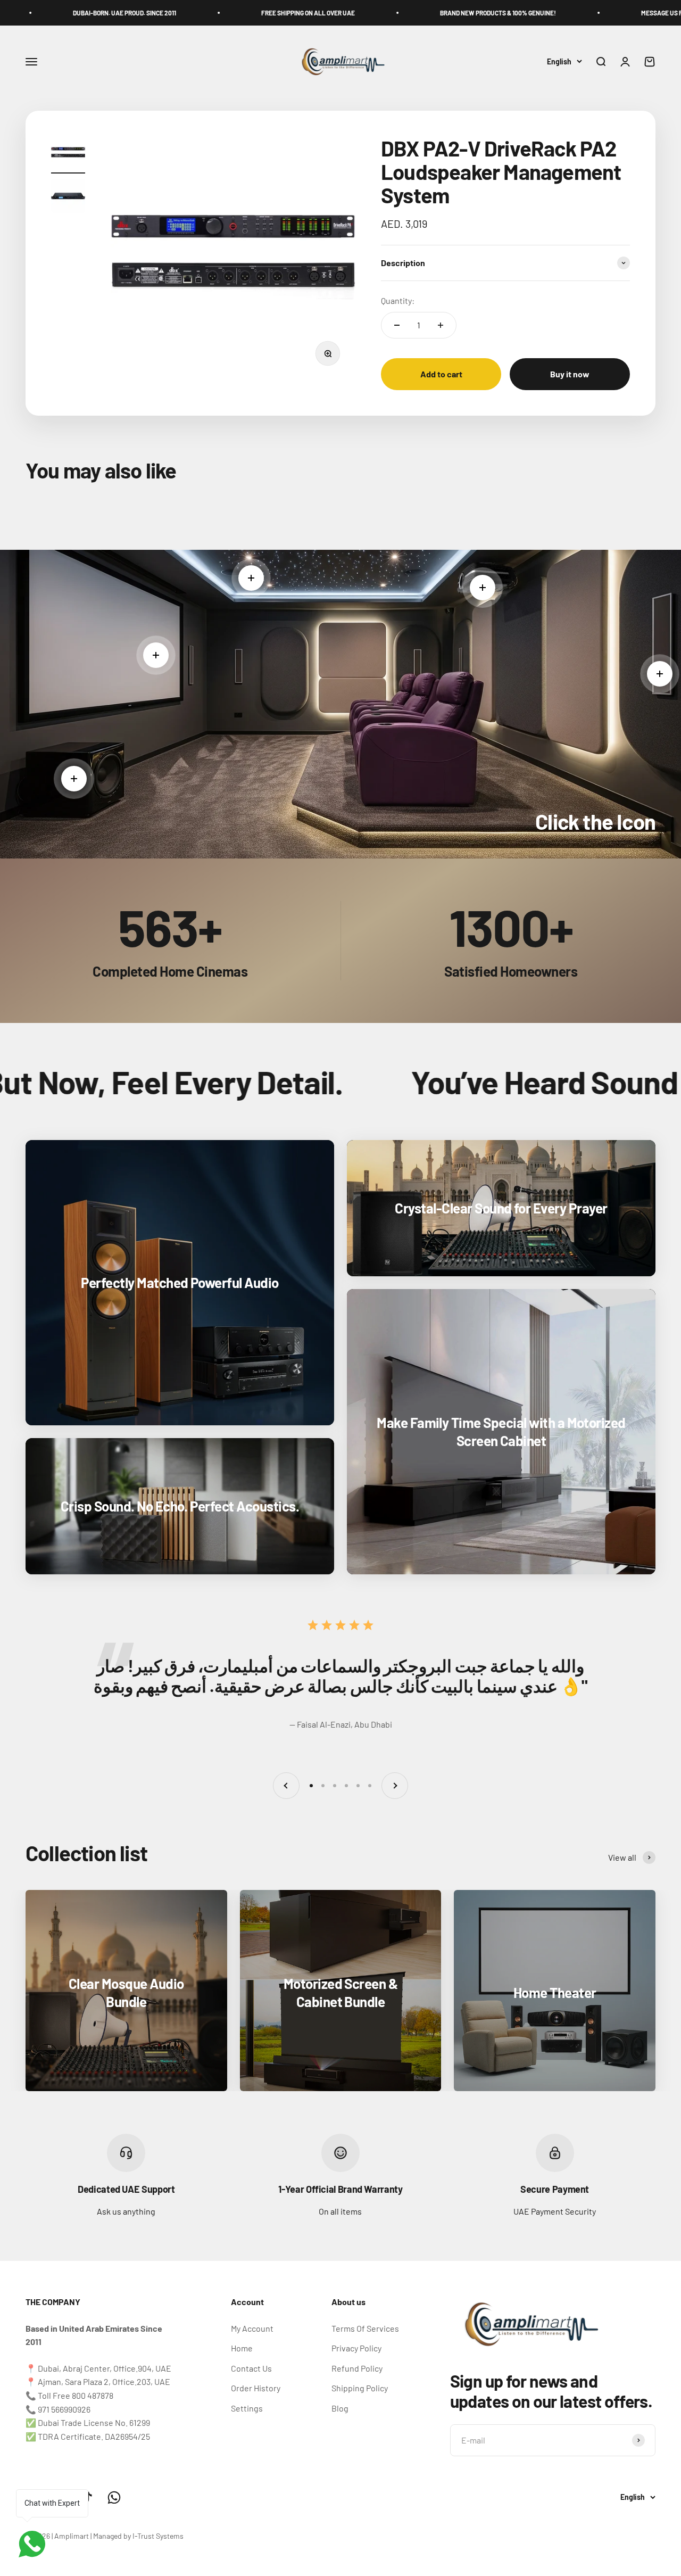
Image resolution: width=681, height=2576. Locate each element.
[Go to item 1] (68, 155)
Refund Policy (357, 2368)
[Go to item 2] (68, 197)
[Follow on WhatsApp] (114, 2497)
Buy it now (570, 374)
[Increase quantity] (441, 325)
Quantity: (398, 300)
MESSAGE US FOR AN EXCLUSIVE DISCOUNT (570, 13)
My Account (252, 2328)
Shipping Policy (360, 2388)
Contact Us (251, 2368)
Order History (256, 2388)
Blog (340, 2408)
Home (242, 2348)
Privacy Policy (356, 2348)
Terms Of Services (365, 2328)
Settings (247, 2408)
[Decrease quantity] (397, 325)
